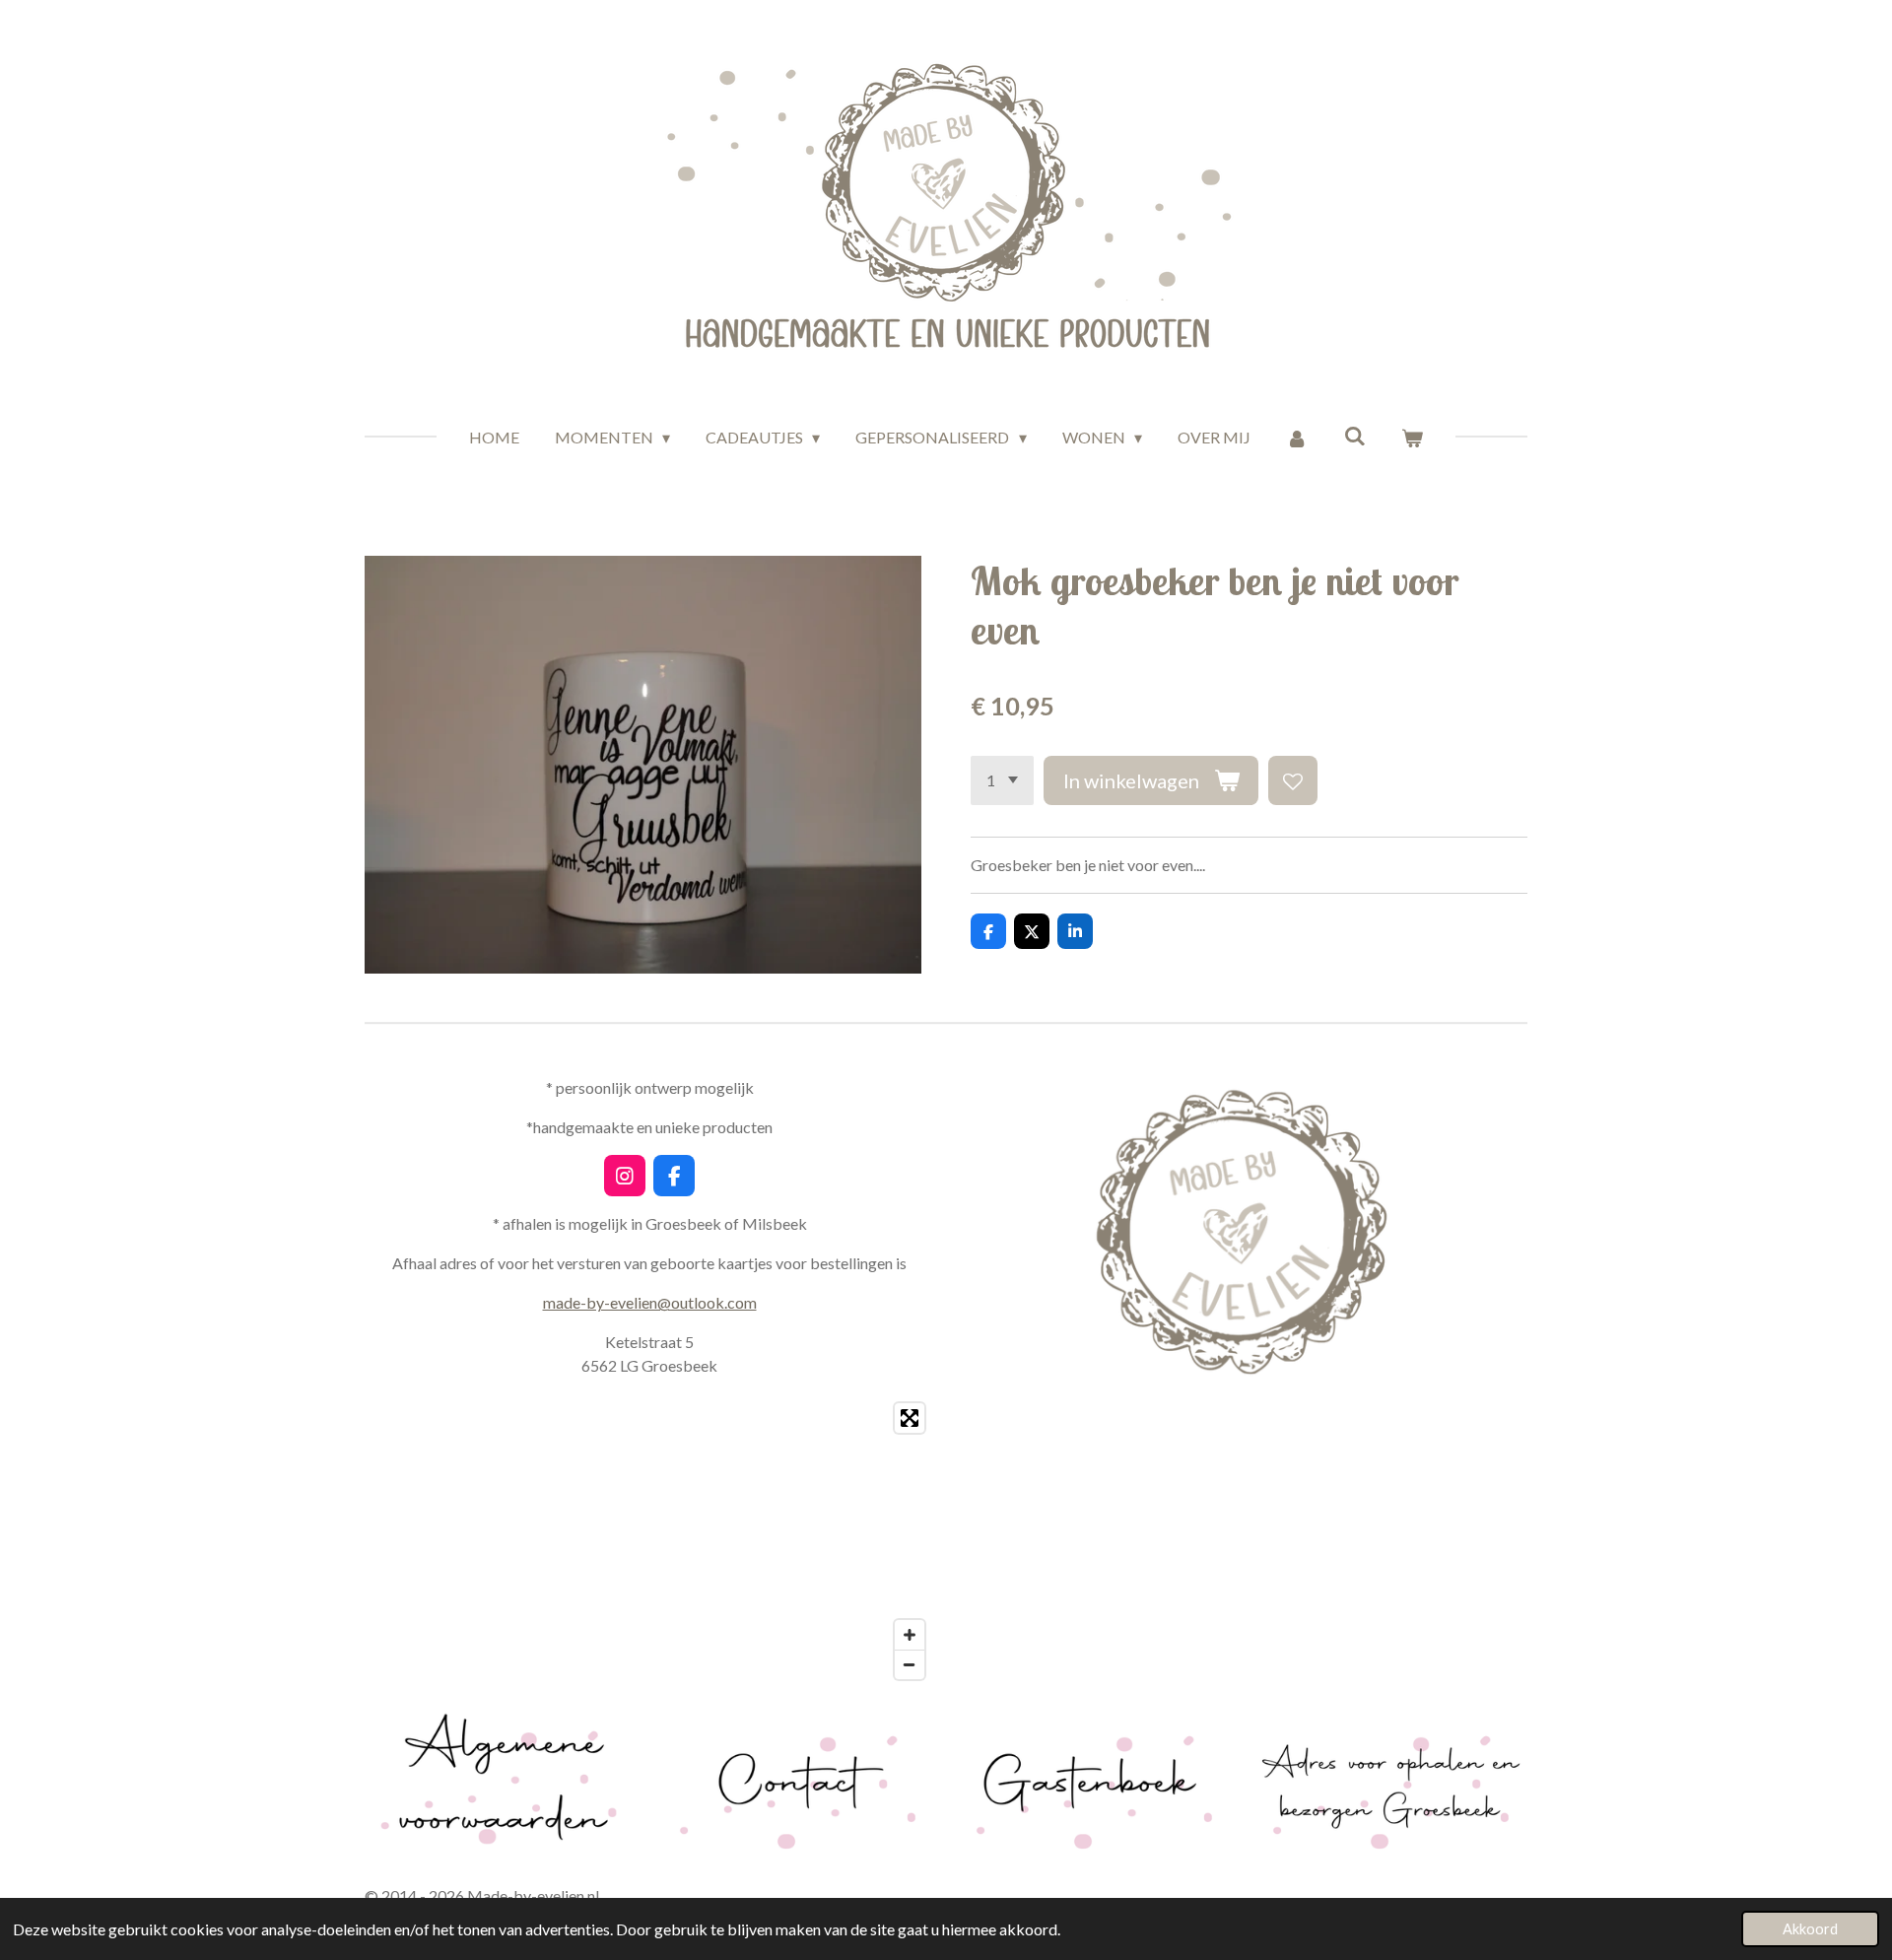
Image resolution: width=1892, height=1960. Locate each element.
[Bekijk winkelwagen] (1412, 438)
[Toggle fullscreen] (910, 1418)
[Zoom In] (910, 1635)
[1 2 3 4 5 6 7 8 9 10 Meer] (1002, 780)
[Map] (649, 1541)
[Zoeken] (1355, 435)
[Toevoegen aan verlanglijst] (1293, 780)
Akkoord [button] (1810, 1929)
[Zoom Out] (910, 1664)
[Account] (1297, 438)
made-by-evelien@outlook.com (650, 1302)
